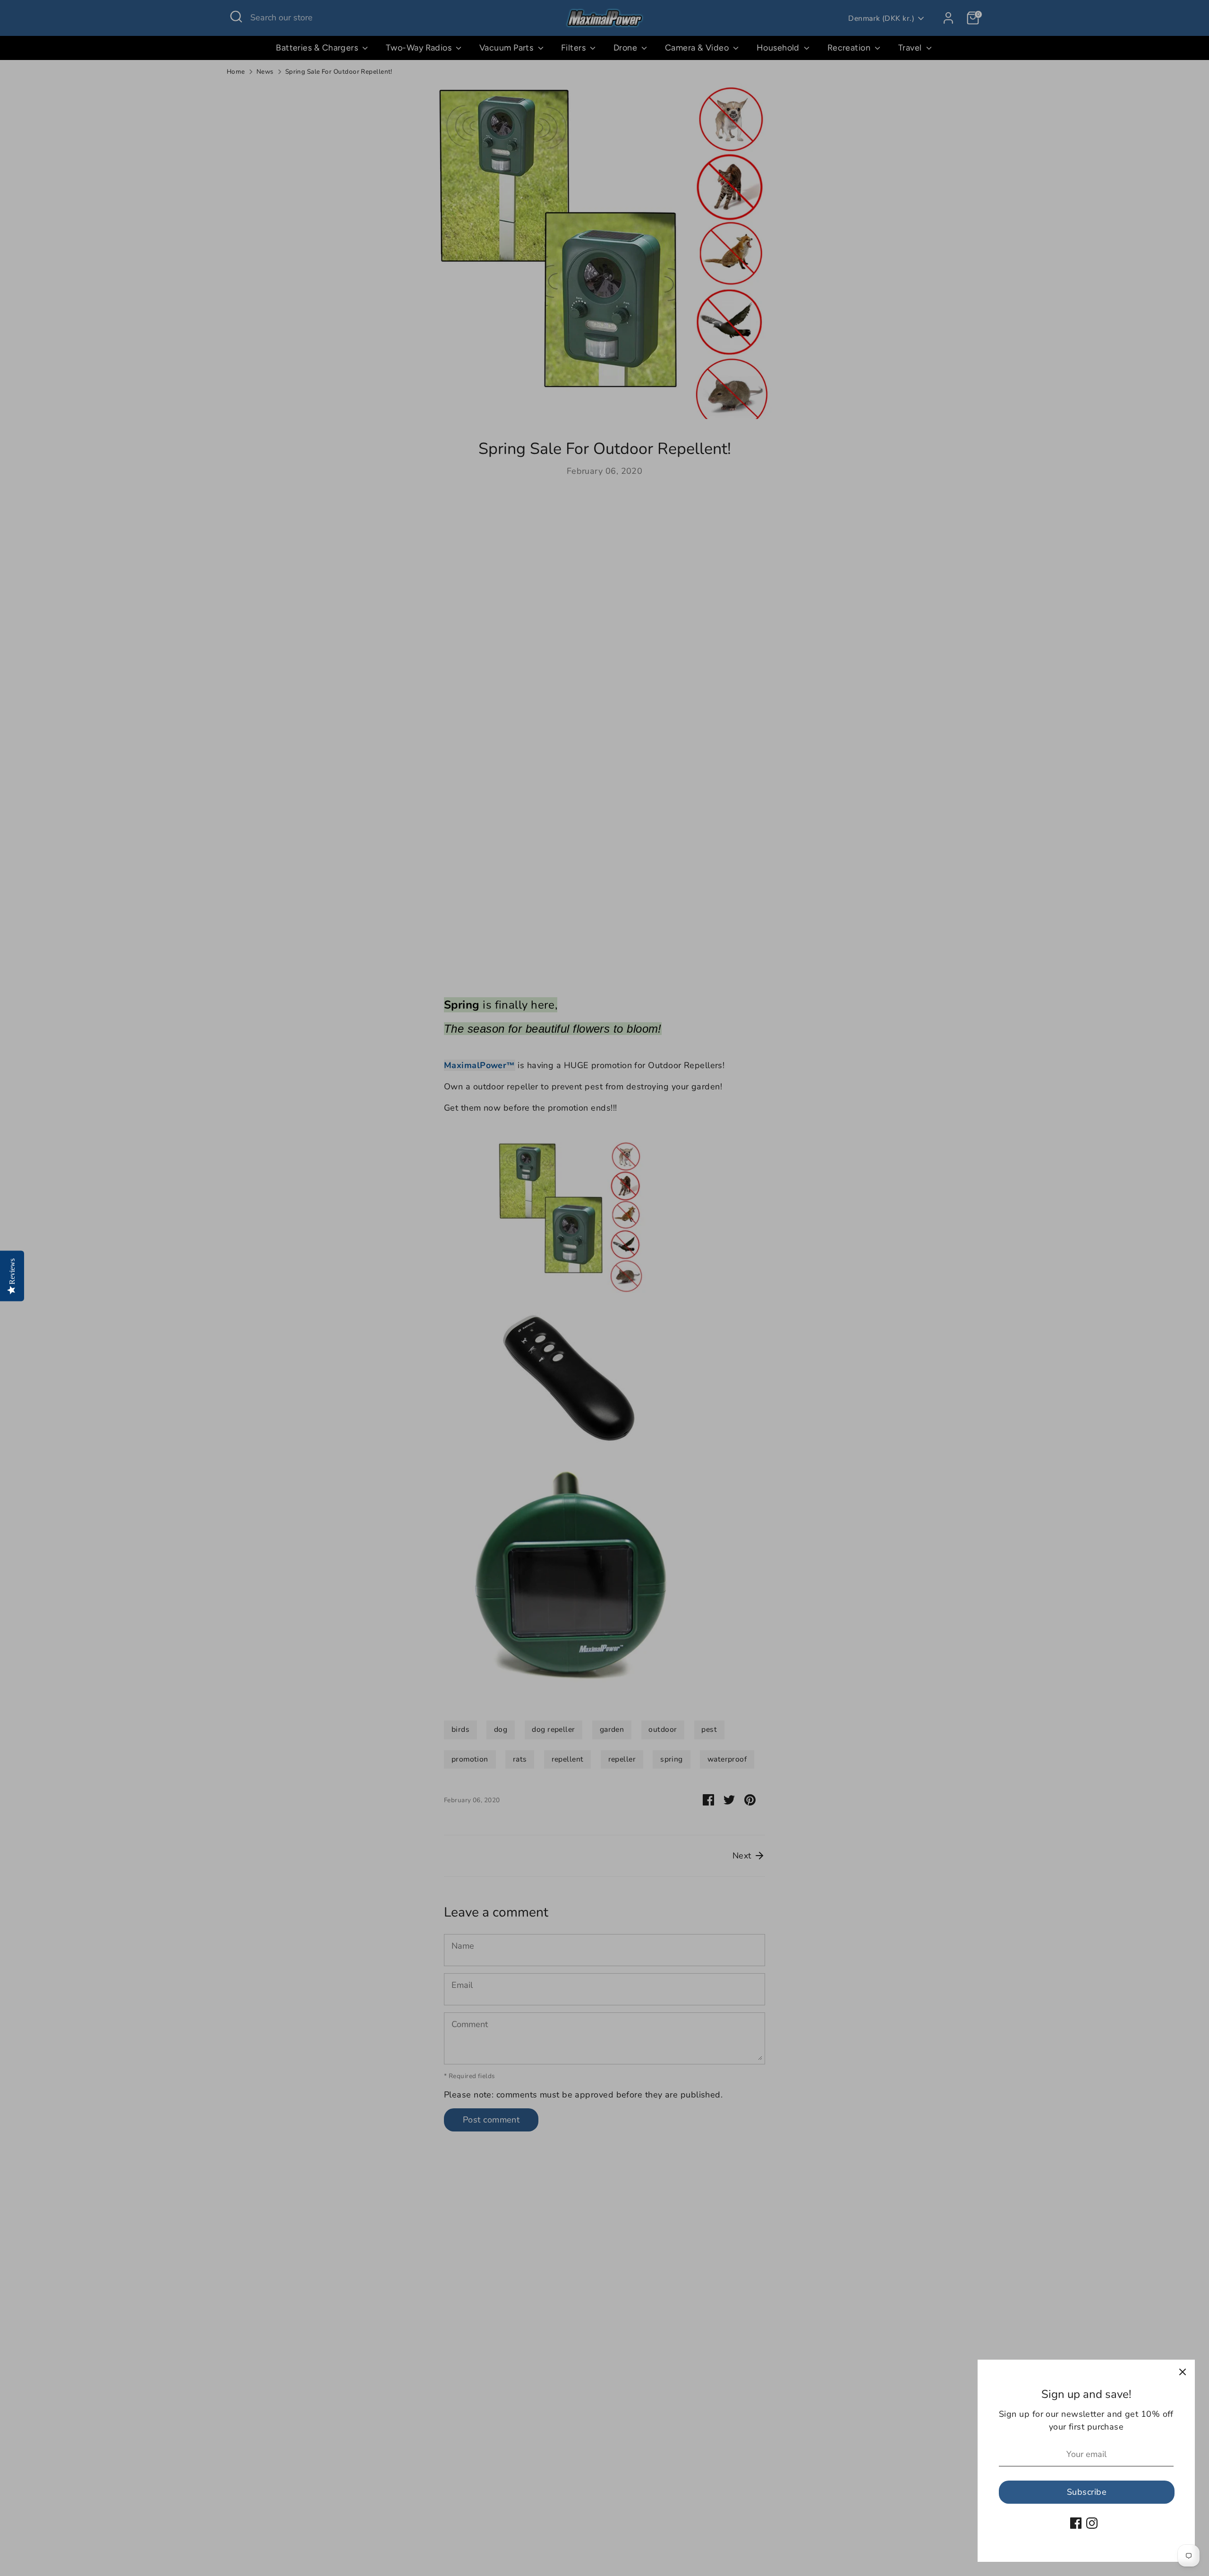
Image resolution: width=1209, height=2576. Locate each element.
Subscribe (1087, 2492)
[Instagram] (1092, 2523)
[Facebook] (1076, 2523)
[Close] (1183, 2372)
